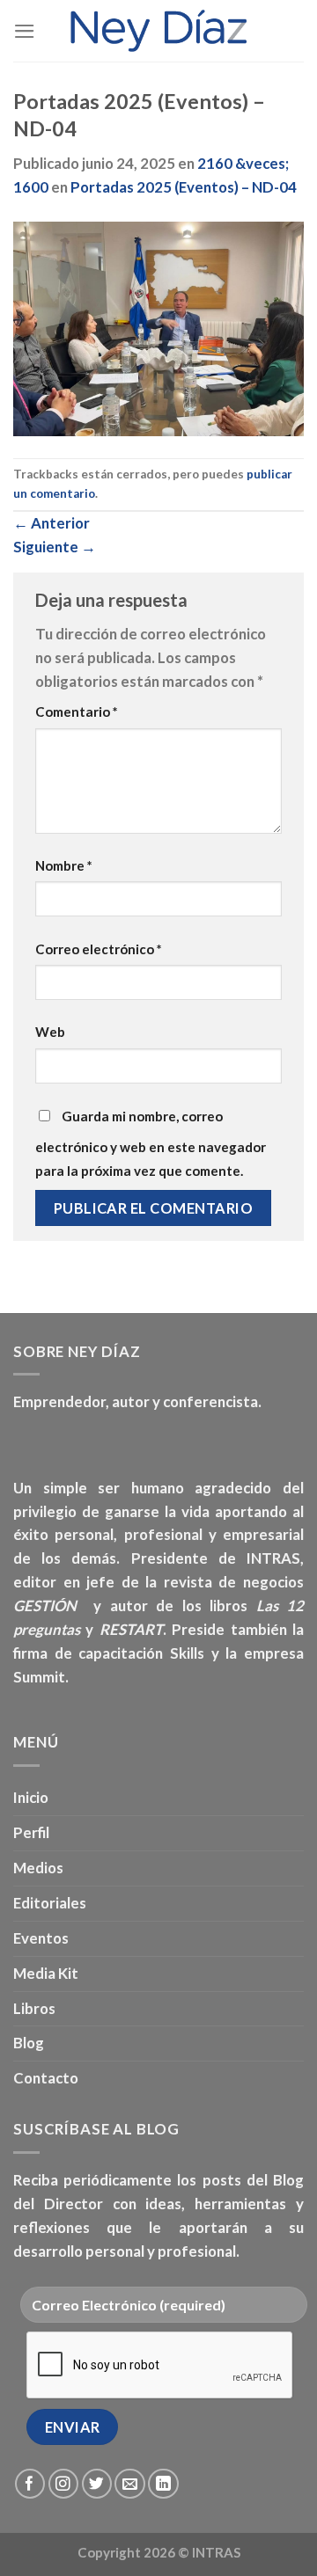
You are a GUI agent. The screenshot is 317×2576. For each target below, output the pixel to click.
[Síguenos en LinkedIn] (163, 2484)
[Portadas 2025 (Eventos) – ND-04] (158, 327)
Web (50, 1032)
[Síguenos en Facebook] (30, 2484)
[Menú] (25, 31)
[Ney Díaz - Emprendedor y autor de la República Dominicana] (158, 31)
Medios (38, 1868)
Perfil (31, 1832)
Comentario (77, 712)
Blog (29, 2043)
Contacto (46, 2078)
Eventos (41, 1938)
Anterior (52, 523)
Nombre (64, 865)
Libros (34, 2008)
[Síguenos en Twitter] (97, 2484)
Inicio (31, 1797)
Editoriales (50, 1903)
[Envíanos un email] (130, 2484)
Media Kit (46, 1973)
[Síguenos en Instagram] (64, 2484)
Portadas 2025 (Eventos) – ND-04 (184, 187)
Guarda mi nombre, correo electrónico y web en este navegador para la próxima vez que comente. (151, 1143)
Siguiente (55, 547)
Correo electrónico (99, 949)
